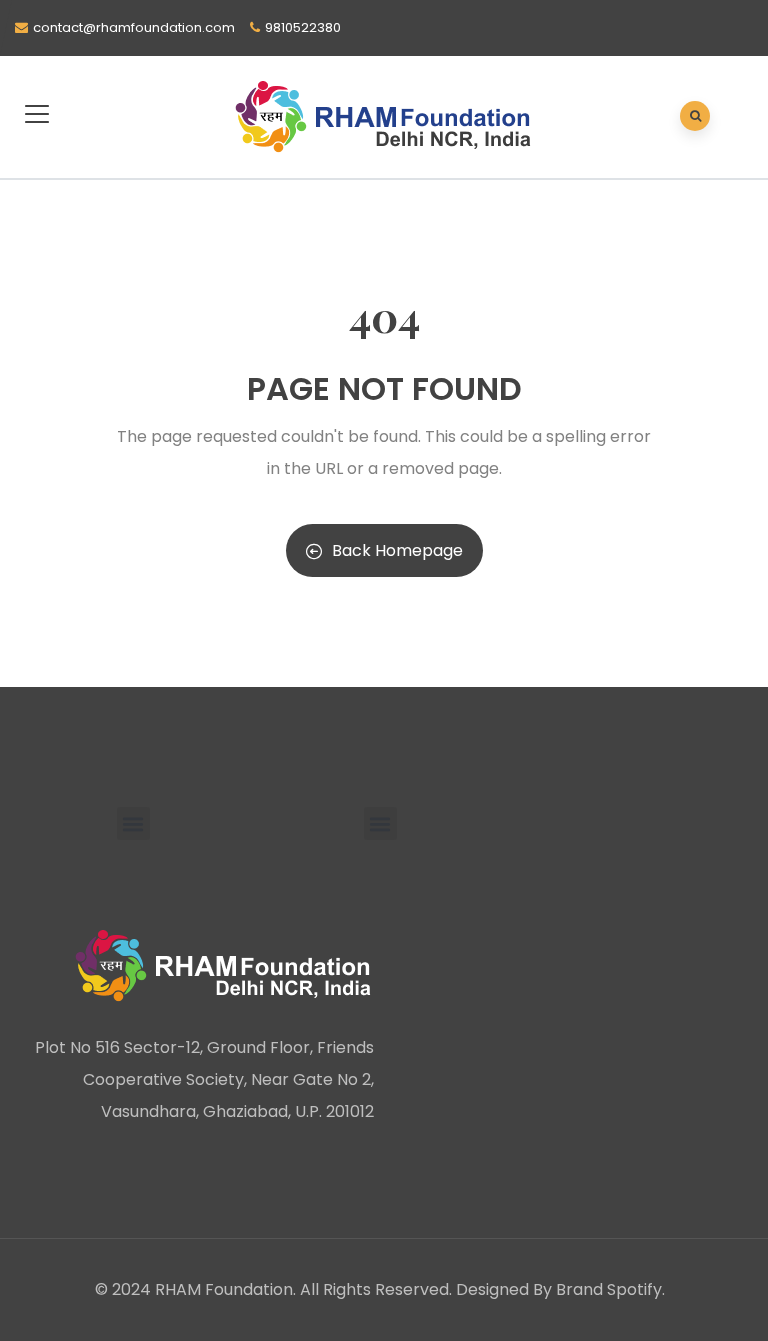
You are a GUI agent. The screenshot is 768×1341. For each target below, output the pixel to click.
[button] (133, 823)
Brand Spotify (609, 1289)
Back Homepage (397, 550)
